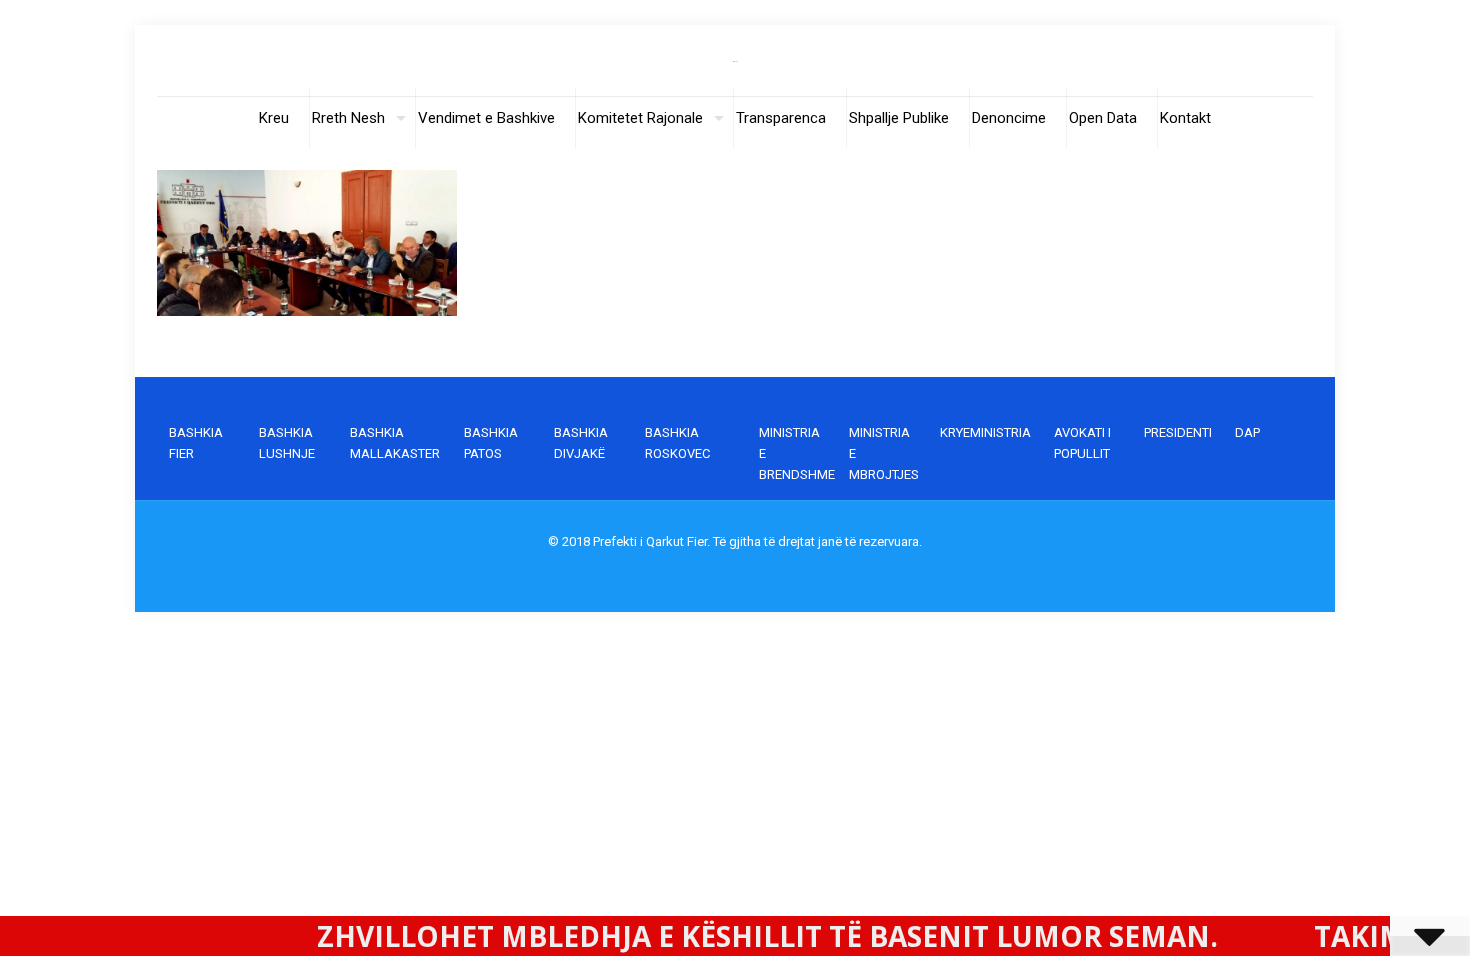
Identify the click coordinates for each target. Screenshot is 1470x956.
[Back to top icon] (1374, 915)
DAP (1247, 432)
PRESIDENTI (1178, 432)
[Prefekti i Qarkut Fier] (735, 60)
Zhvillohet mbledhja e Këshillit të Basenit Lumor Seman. (708, 936)
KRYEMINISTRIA (985, 432)
